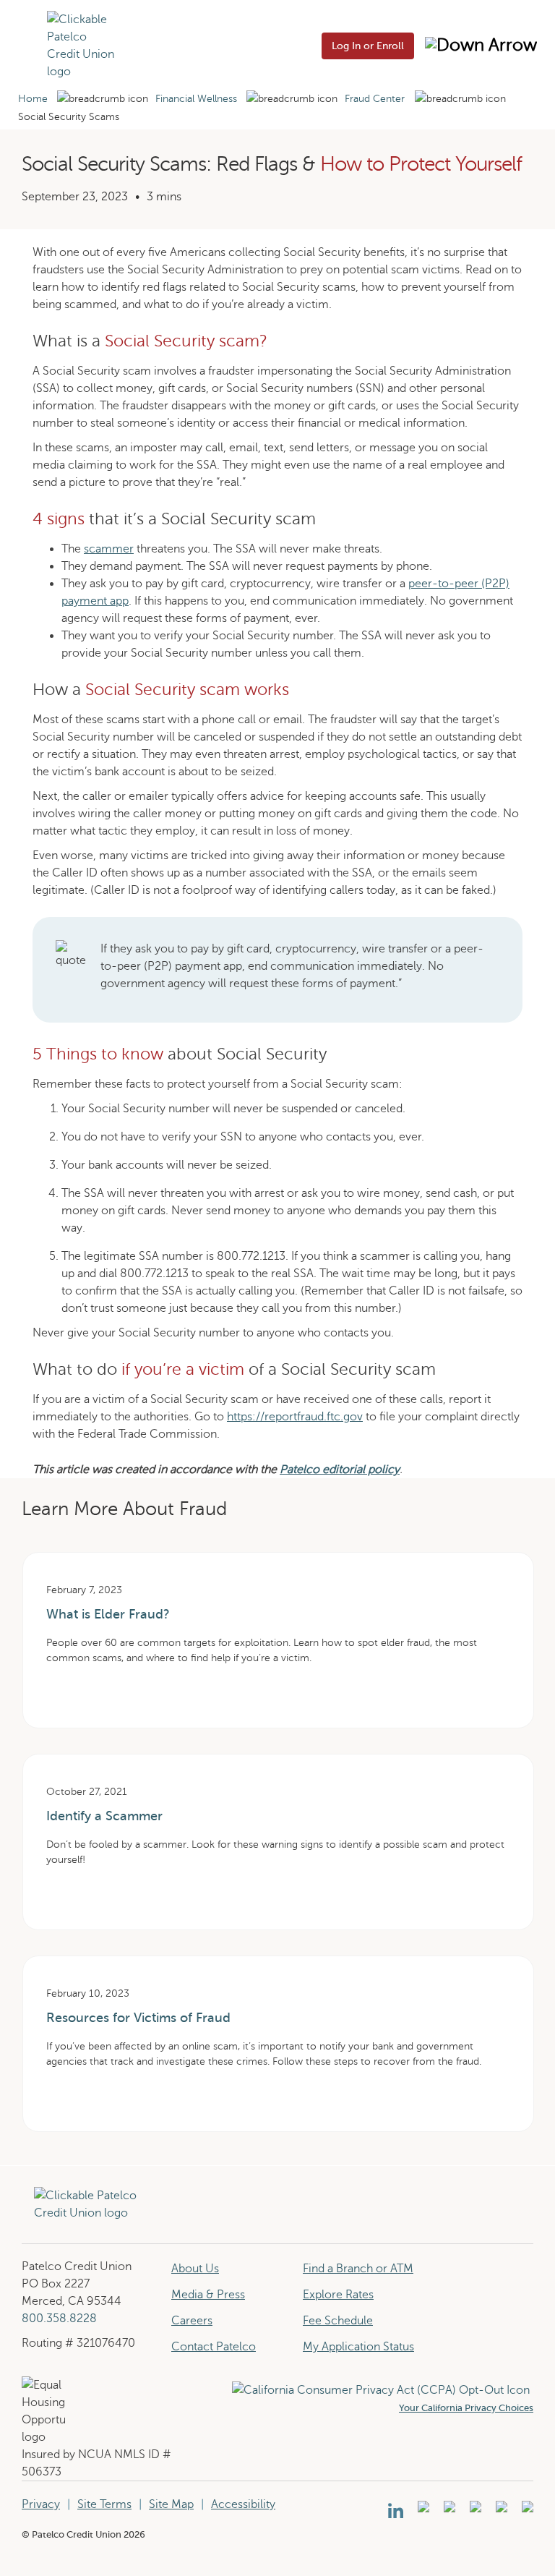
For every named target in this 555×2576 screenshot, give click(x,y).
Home (33, 99)
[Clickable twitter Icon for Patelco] (500, 2511)
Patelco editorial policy (340, 1470)
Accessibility (243, 2504)
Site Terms (104, 2504)
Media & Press (208, 2295)
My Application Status (358, 2347)
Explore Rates (338, 2295)
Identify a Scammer (104, 1816)
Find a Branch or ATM (358, 2269)
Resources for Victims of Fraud (138, 2018)
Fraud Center (375, 99)
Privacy (41, 2504)
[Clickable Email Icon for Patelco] (526, 2511)
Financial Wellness (196, 99)
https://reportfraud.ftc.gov (295, 1417)
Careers (192, 2321)
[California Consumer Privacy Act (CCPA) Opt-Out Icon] (383, 2390)
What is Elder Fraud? (108, 1614)
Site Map (171, 2504)
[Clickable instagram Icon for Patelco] (474, 2511)
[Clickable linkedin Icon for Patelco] (396, 2511)
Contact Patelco (214, 2347)
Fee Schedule (338, 2321)
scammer (109, 549)
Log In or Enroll (368, 46)
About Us (195, 2269)
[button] (27, 45)
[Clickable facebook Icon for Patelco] (448, 2511)
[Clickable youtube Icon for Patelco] (422, 2511)
